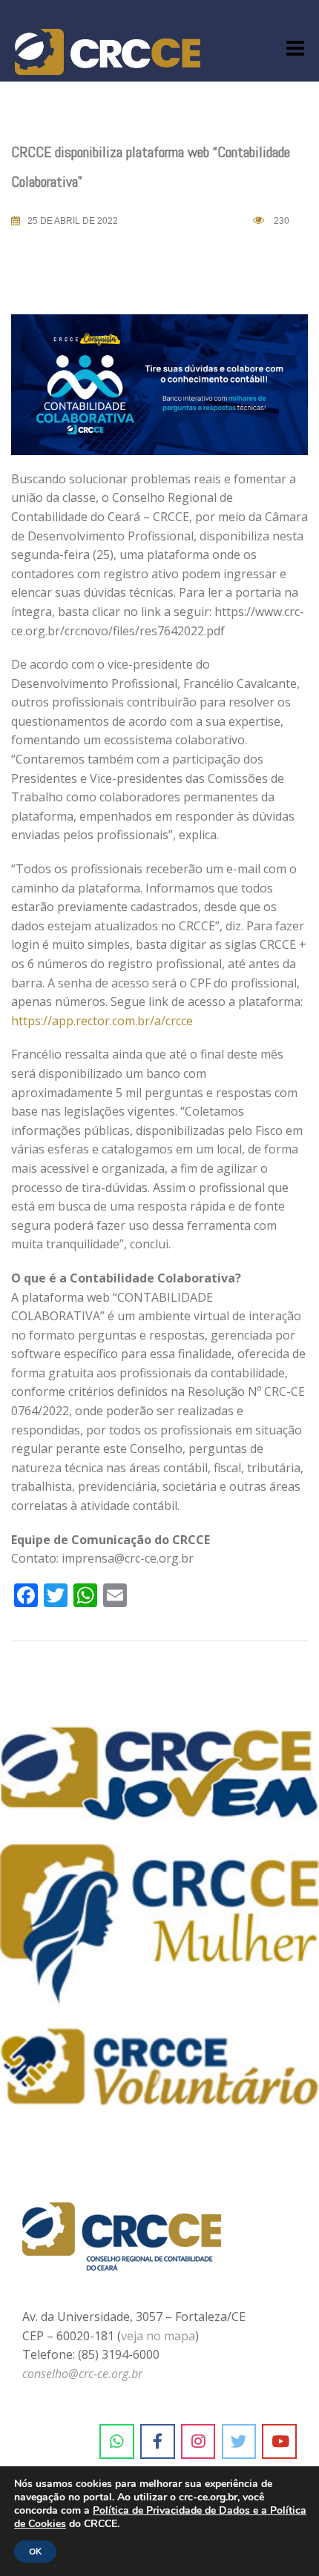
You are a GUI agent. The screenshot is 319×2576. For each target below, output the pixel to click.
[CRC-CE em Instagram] (198, 2442)
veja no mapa (158, 2336)
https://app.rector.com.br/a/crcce (102, 1021)
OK (35, 2552)
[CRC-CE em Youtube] (279, 2442)
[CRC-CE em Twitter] (239, 2442)
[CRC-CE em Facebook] (158, 2442)
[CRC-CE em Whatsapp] (117, 2442)
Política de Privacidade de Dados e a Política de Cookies (160, 2517)
